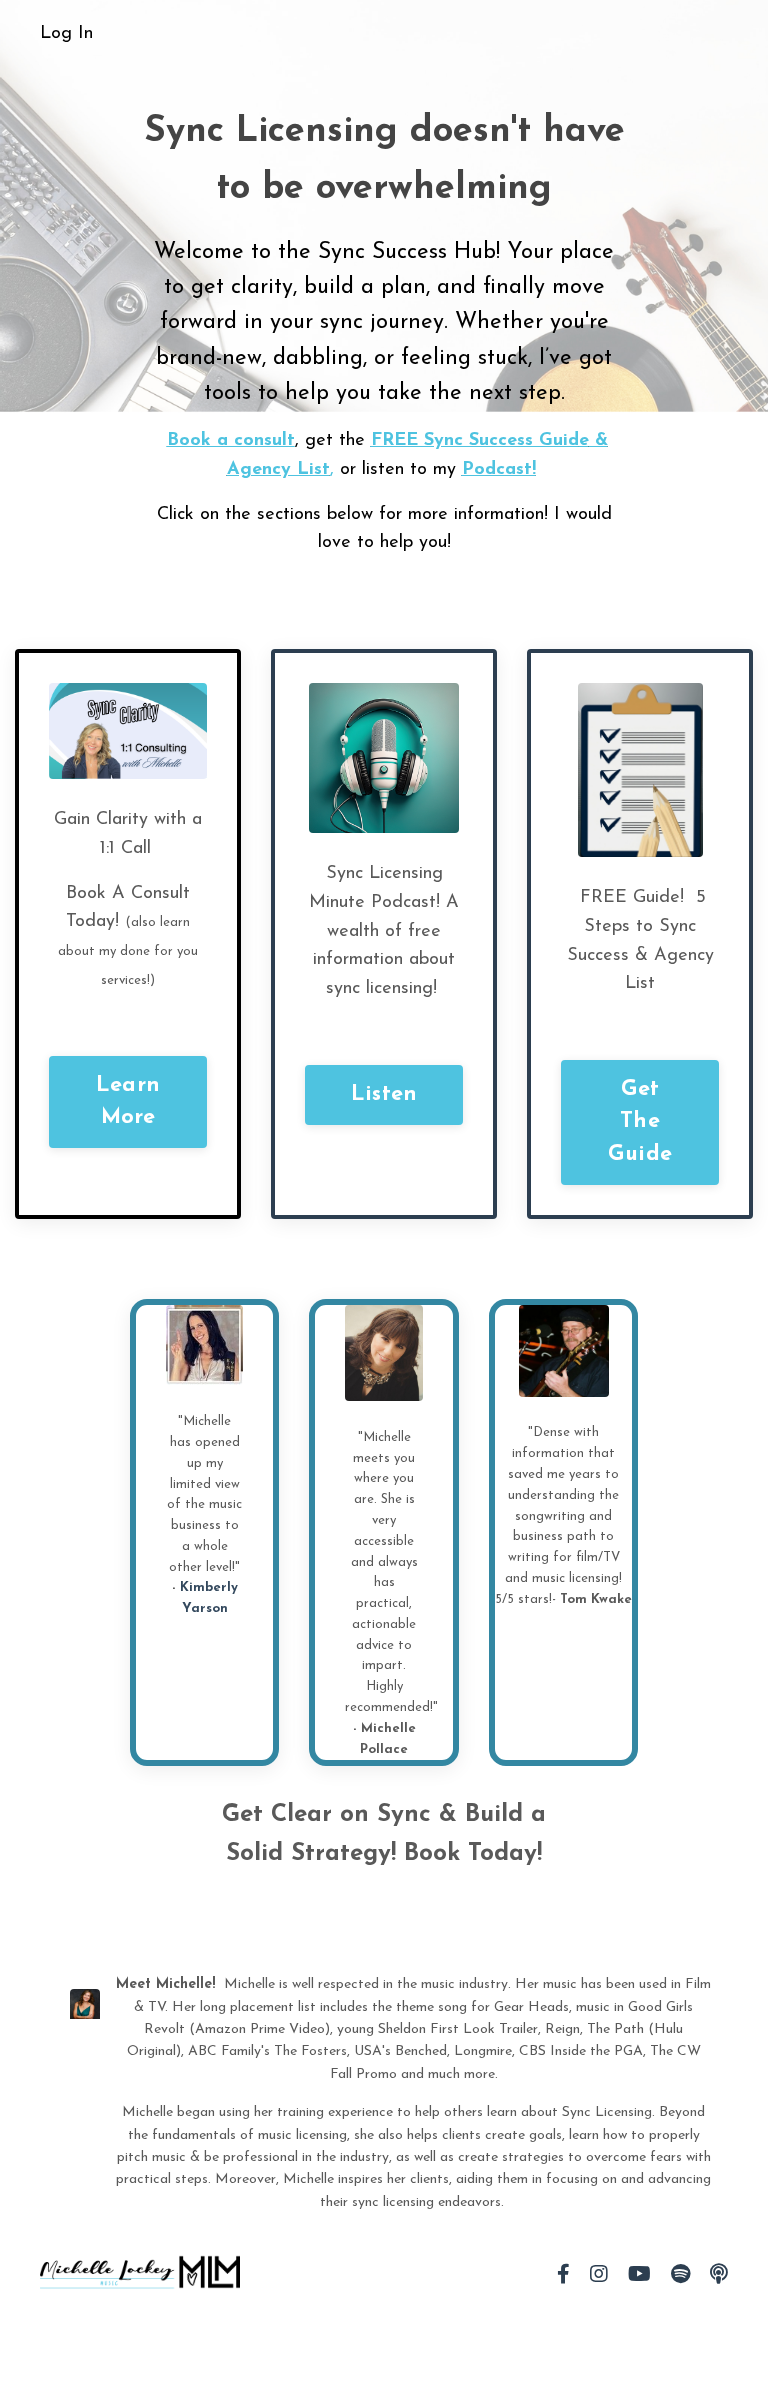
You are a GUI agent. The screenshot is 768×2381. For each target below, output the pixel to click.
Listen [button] (384, 1094)
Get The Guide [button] (640, 1122)
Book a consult (231, 441)
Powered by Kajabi (669, 2329)
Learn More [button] (128, 1101)
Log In (66, 34)
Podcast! (499, 470)
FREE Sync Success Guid (480, 441)
